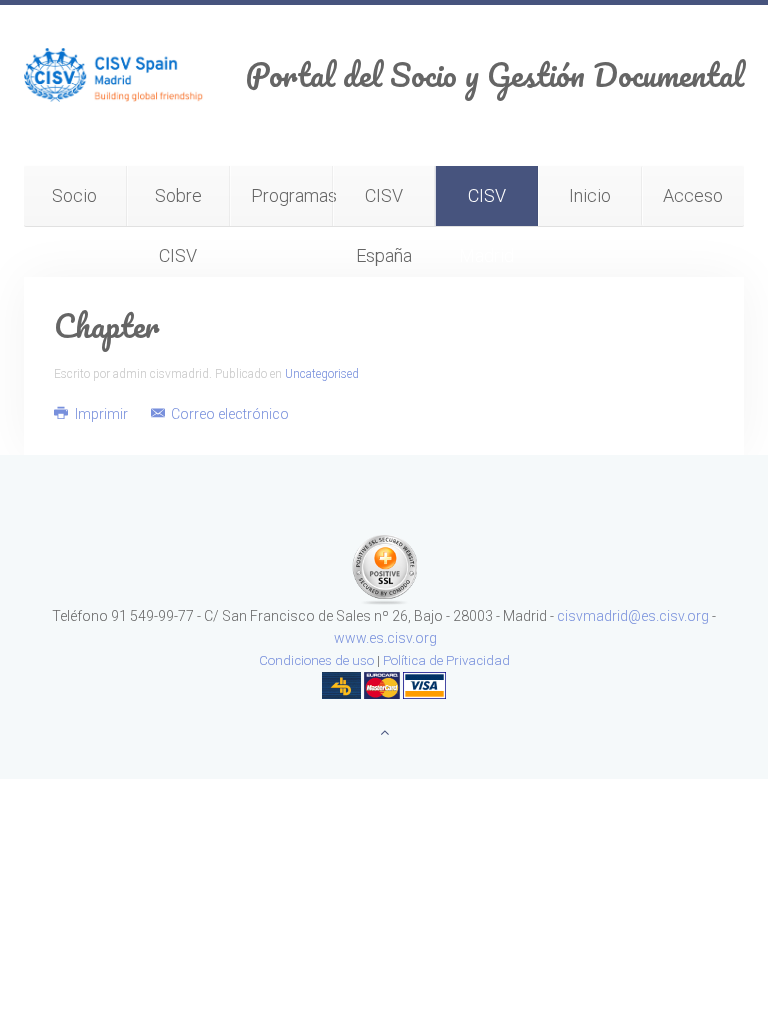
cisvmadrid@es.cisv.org (633, 616)
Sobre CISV (178, 205)
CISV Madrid (486, 205)
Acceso (693, 195)
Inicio (590, 195)
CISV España (384, 205)
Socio (74, 195)
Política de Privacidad (446, 660)
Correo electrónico (228, 414)
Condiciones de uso (316, 660)
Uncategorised (322, 374)
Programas (292, 195)
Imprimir (101, 414)
